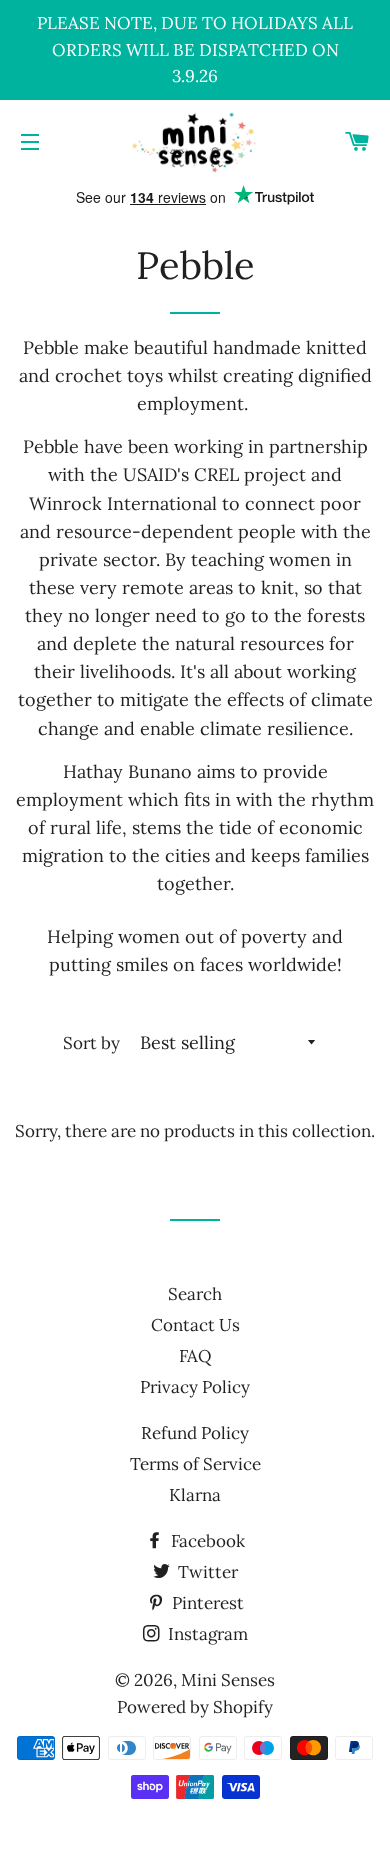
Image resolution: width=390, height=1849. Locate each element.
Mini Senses (228, 1680)
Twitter (206, 1572)
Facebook (206, 1541)
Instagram (206, 1634)
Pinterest (206, 1603)
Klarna (195, 1495)
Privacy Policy (195, 1387)
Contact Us (195, 1325)
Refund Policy (195, 1433)
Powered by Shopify (195, 1707)
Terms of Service (195, 1464)
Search (195, 1294)
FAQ (195, 1356)
